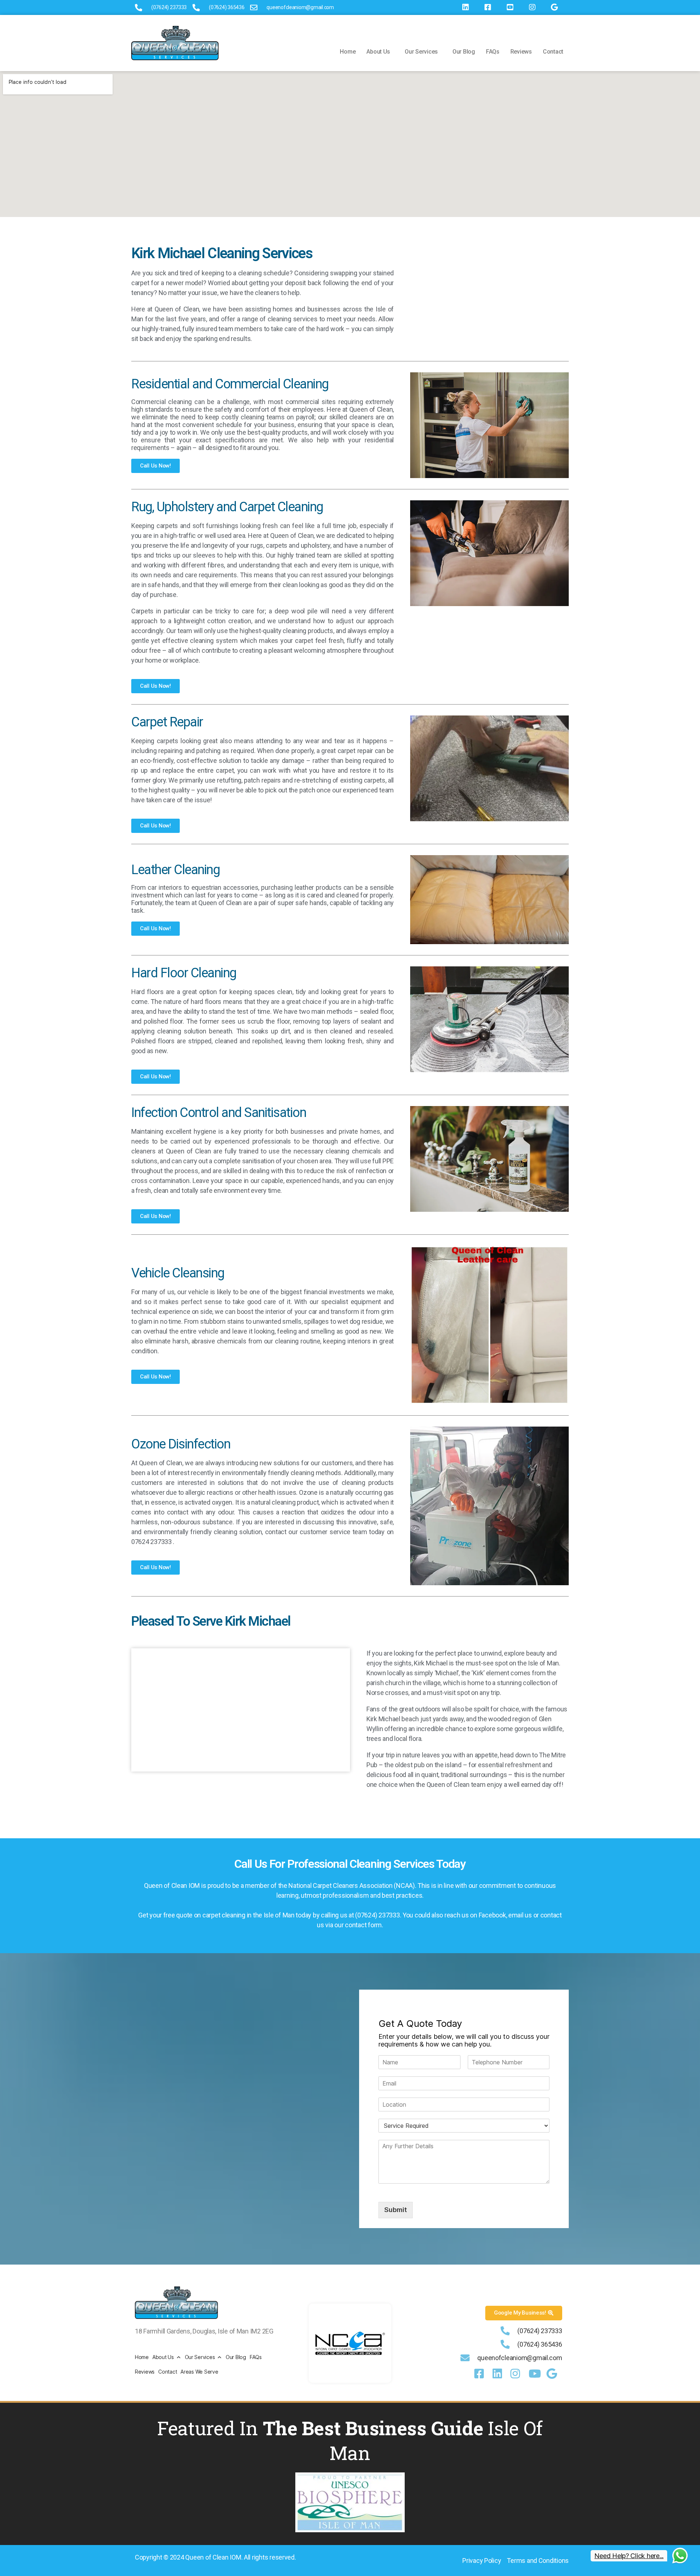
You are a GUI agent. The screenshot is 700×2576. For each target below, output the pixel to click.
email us (520, 1915)
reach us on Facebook (475, 1915)
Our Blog (464, 52)
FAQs (493, 52)
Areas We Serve (199, 2372)
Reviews (521, 52)
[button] (380, 52)
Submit (396, 2210)
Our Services (421, 52)
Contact (553, 52)
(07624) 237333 (377, 1915)
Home (348, 52)
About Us (378, 52)
